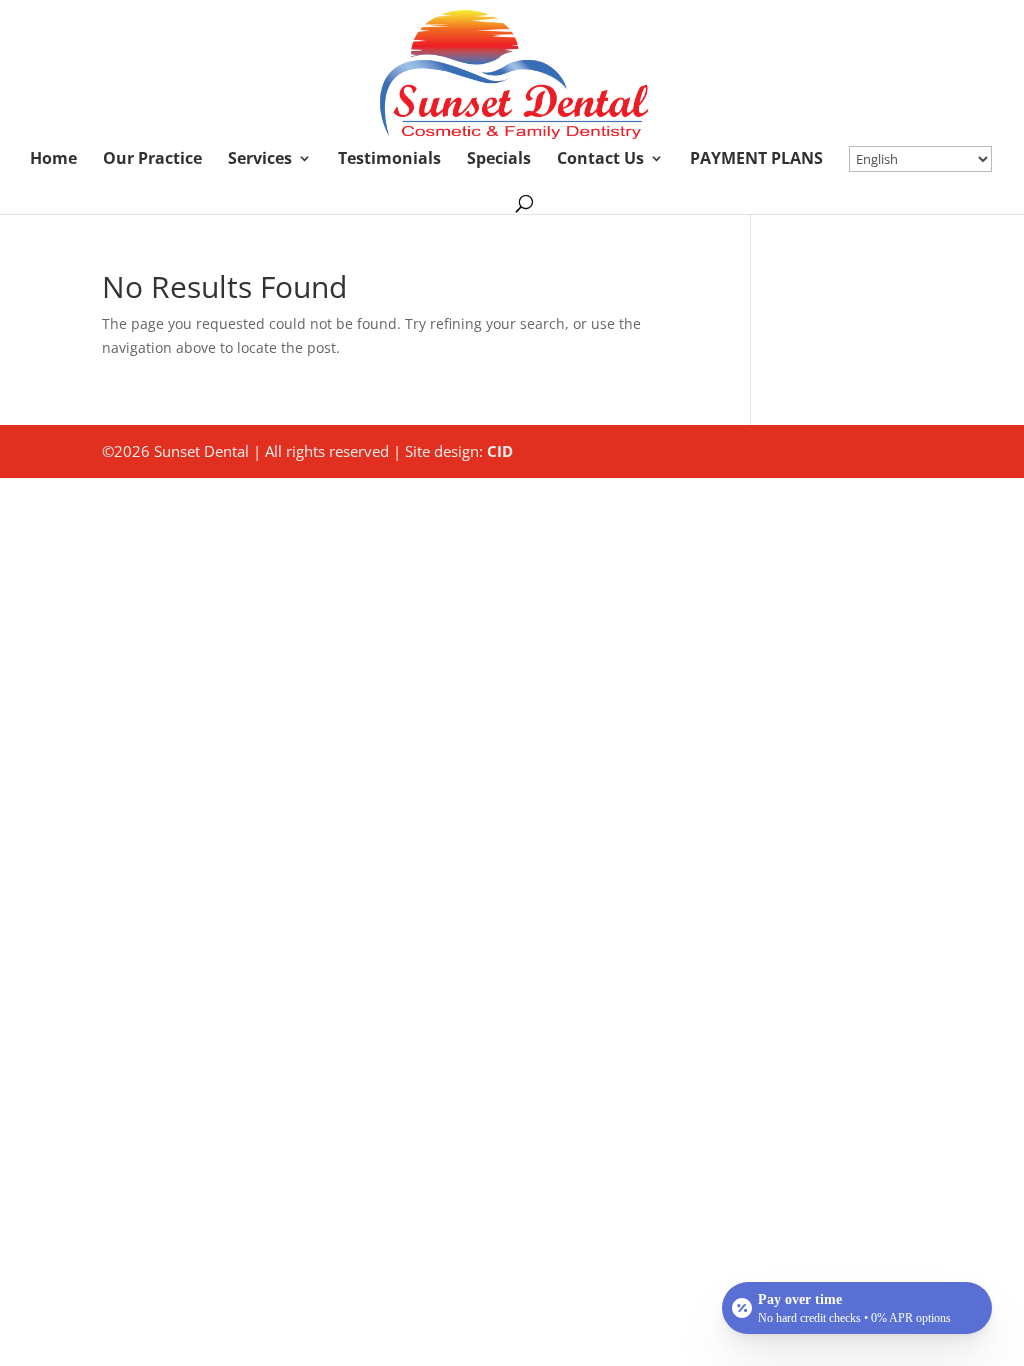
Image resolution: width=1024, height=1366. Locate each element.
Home (53, 160)
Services (260, 160)
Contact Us (600, 160)
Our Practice (152, 160)
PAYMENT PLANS (756, 160)
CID (500, 451)
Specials (499, 160)
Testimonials (389, 160)
